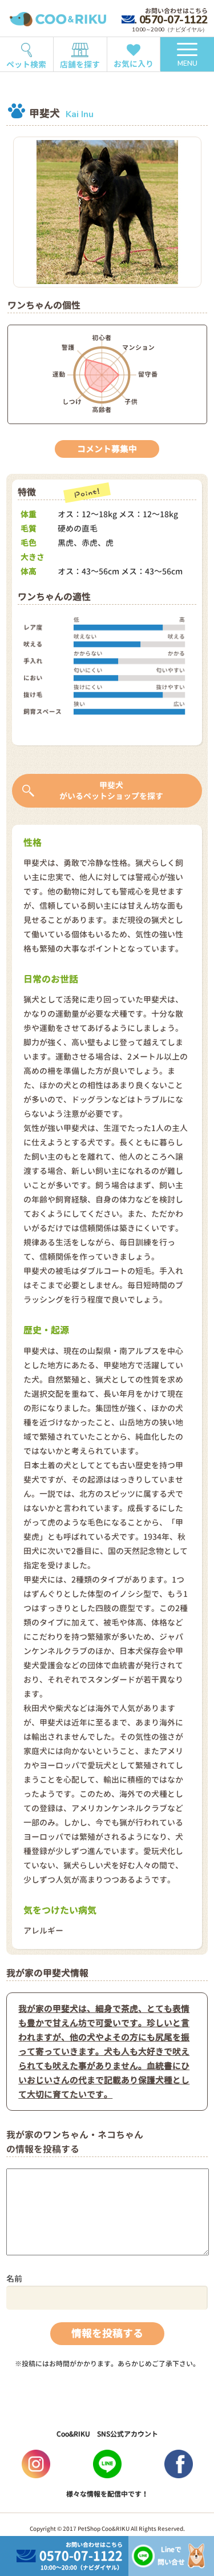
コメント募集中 (107, 449)
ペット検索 (26, 64)
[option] (107, 212)
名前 (14, 2279)
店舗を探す (80, 64)
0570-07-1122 (173, 20)
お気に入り (134, 64)
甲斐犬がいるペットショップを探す (111, 791)
